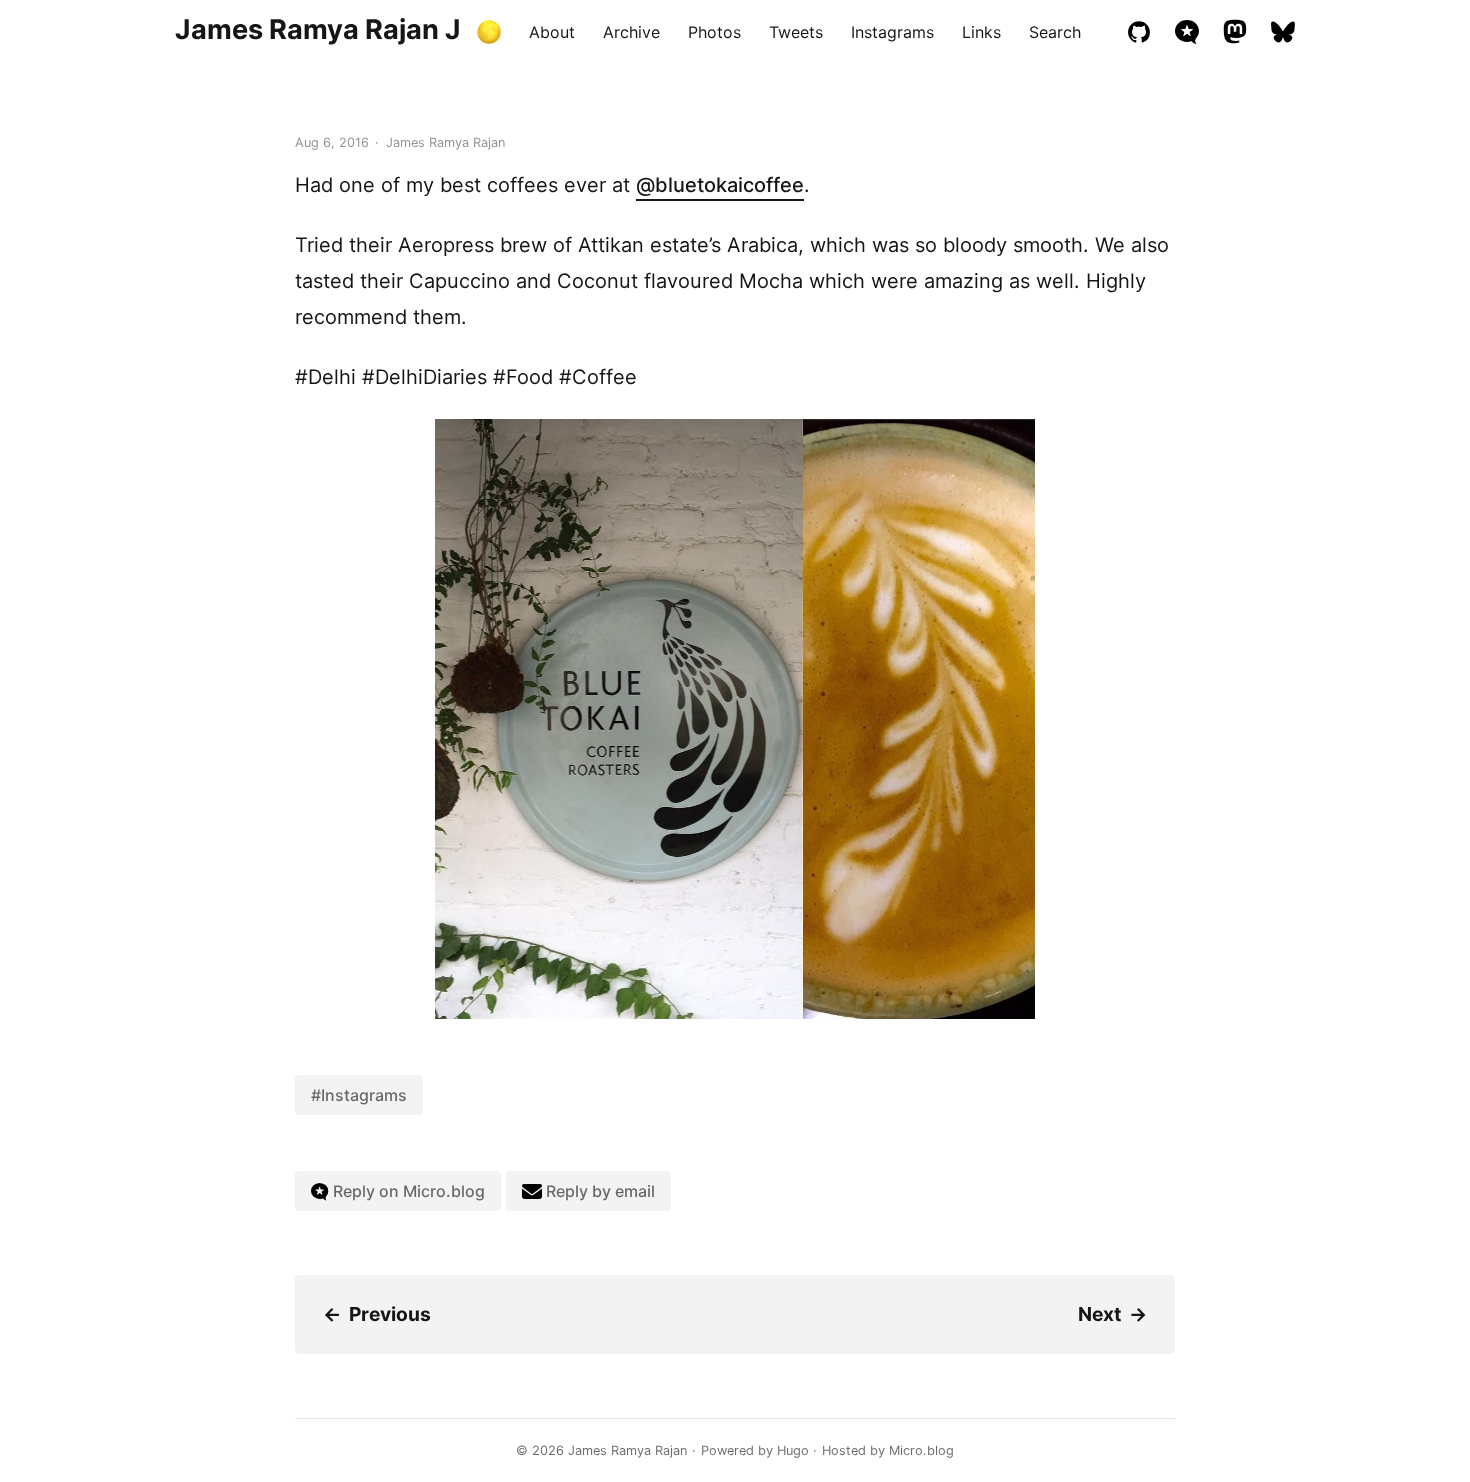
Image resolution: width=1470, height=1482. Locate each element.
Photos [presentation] (714, 32)
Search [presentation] (1055, 32)
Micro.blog (921, 1450)
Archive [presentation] (631, 32)
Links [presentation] (981, 32)
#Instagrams (359, 1095)
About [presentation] (552, 32)
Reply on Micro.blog (407, 1191)
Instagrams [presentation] (892, 32)
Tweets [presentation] (796, 32)
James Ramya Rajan (627, 1450)
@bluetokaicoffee (720, 185)
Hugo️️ (793, 1450)
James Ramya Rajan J (318, 29)
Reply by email (598, 1191)
